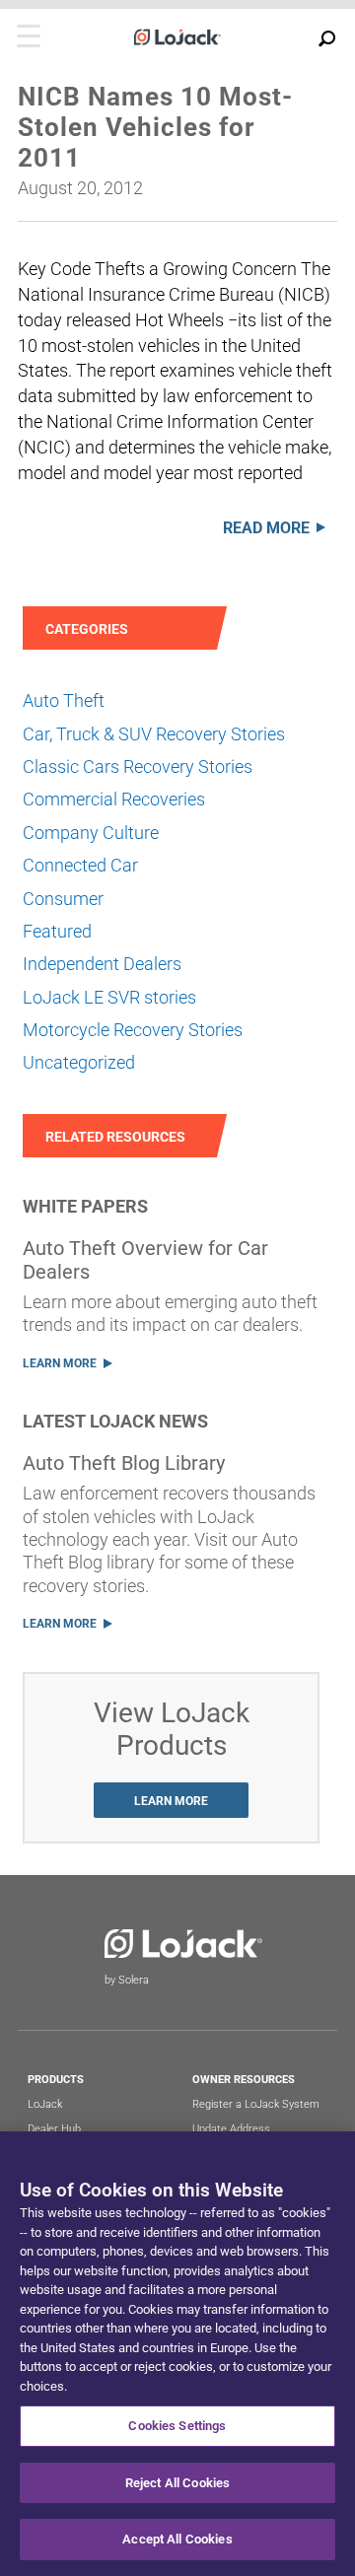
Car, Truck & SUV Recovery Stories (154, 734)
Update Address (231, 2129)
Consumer (63, 899)
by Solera (127, 1980)
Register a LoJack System (256, 2104)
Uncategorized (79, 1062)
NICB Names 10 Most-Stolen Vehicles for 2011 (155, 127)
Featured (57, 931)
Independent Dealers (102, 964)
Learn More (60, 1363)
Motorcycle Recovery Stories (133, 1030)
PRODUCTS (56, 2080)
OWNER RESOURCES (244, 2080)
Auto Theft (64, 700)
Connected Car (80, 865)
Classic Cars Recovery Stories (138, 766)
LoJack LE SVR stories (109, 997)
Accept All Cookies (177, 2539)
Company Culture (91, 833)
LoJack (45, 2104)
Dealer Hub (54, 2129)
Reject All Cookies (177, 2483)
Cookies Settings (177, 2426)
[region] (177, 2354)
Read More (266, 528)
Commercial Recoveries (114, 799)
